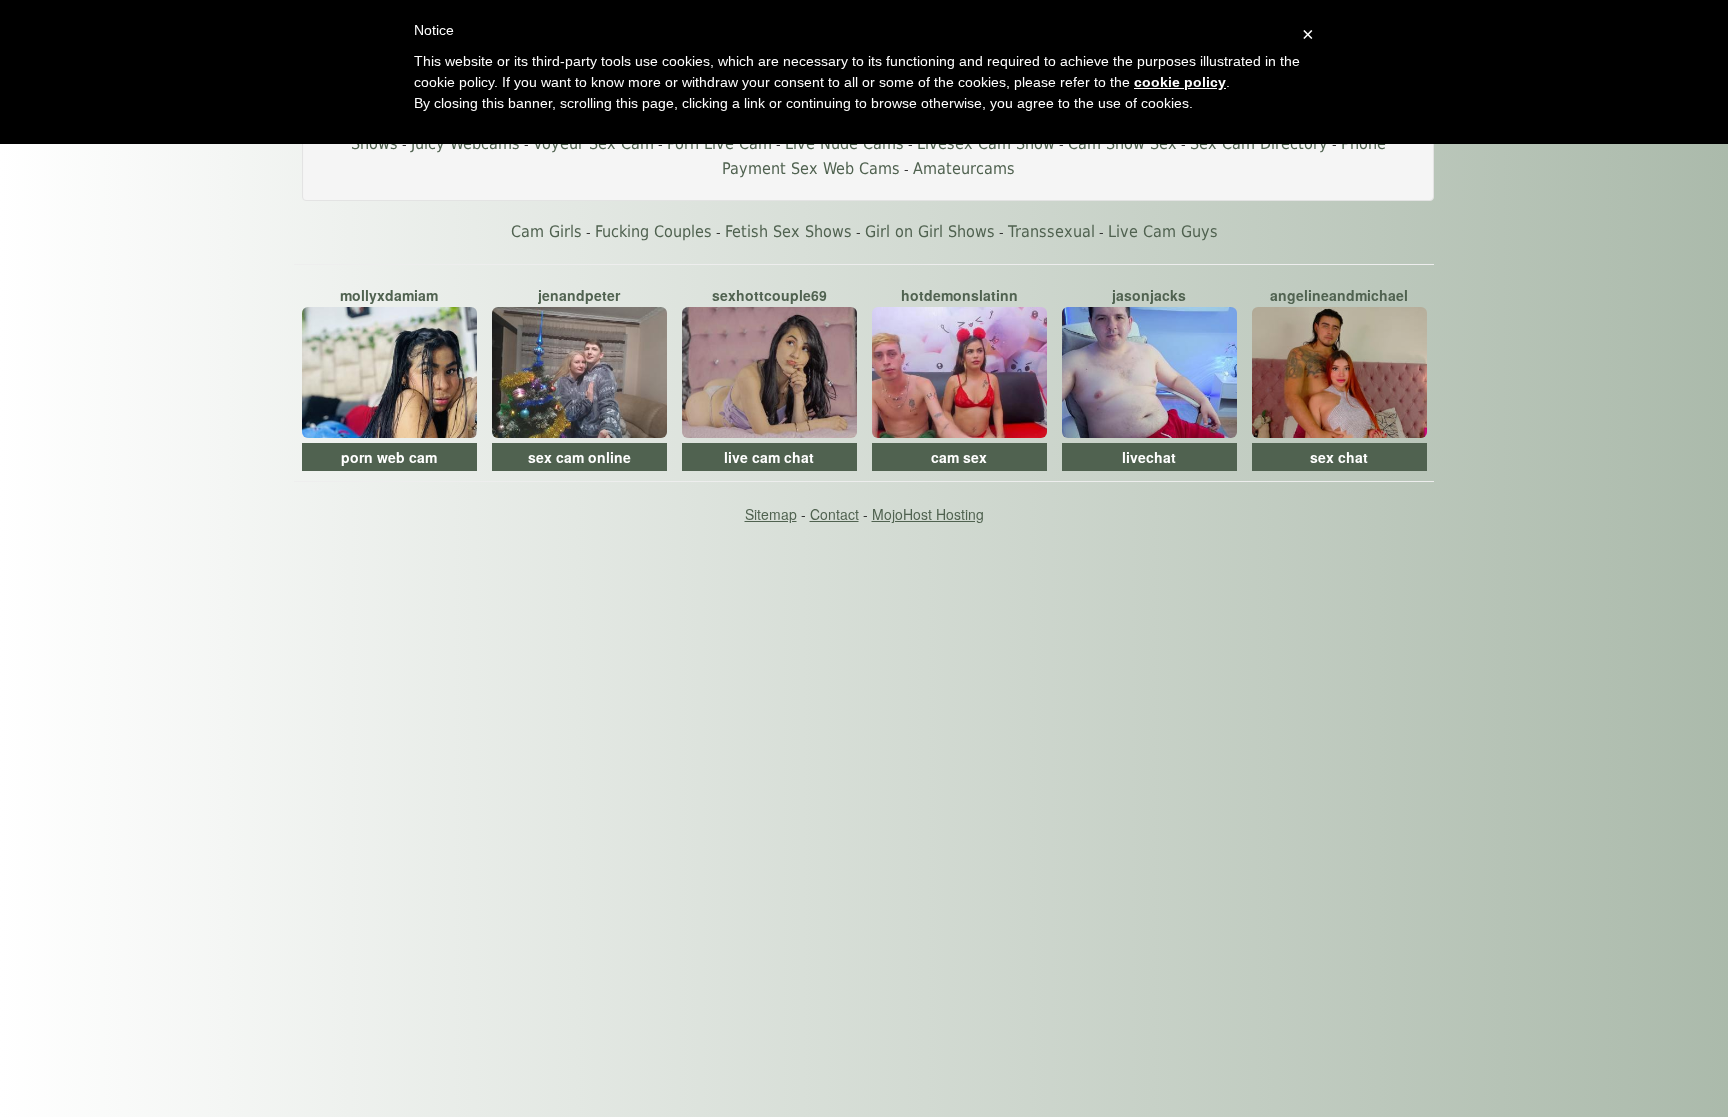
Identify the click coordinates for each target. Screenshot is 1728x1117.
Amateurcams (964, 168)
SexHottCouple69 (769, 295)
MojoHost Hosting (928, 514)
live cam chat (769, 457)
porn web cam (389, 457)
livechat (1149, 457)
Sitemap (771, 514)
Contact (834, 514)
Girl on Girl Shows (930, 231)
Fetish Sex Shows (788, 231)
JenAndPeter (579, 295)
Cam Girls (546, 231)
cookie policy (1180, 82)
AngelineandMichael (1339, 295)
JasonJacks (1149, 295)
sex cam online (579, 457)
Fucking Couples (653, 231)
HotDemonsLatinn (959, 295)
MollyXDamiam (389, 295)
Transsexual (1051, 231)
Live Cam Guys (1163, 231)
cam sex (959, 457)
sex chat (1339, 457)
